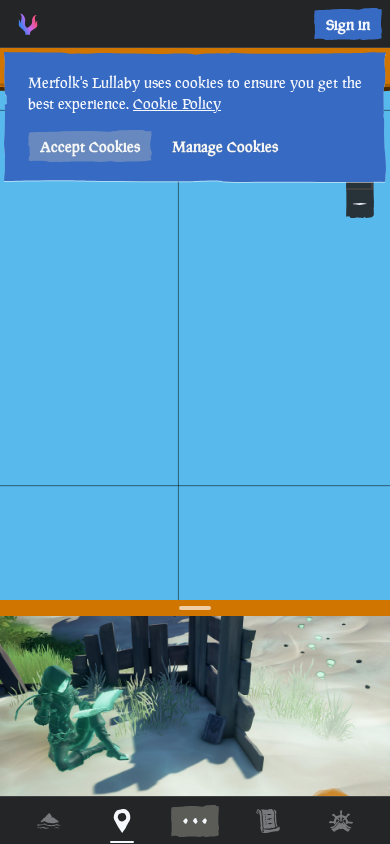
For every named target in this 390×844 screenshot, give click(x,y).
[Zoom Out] (360, 204)
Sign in (348, 24)
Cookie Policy (177, 103)
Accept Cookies (90, 146)
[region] (195, 422)
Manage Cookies (225, 146)
